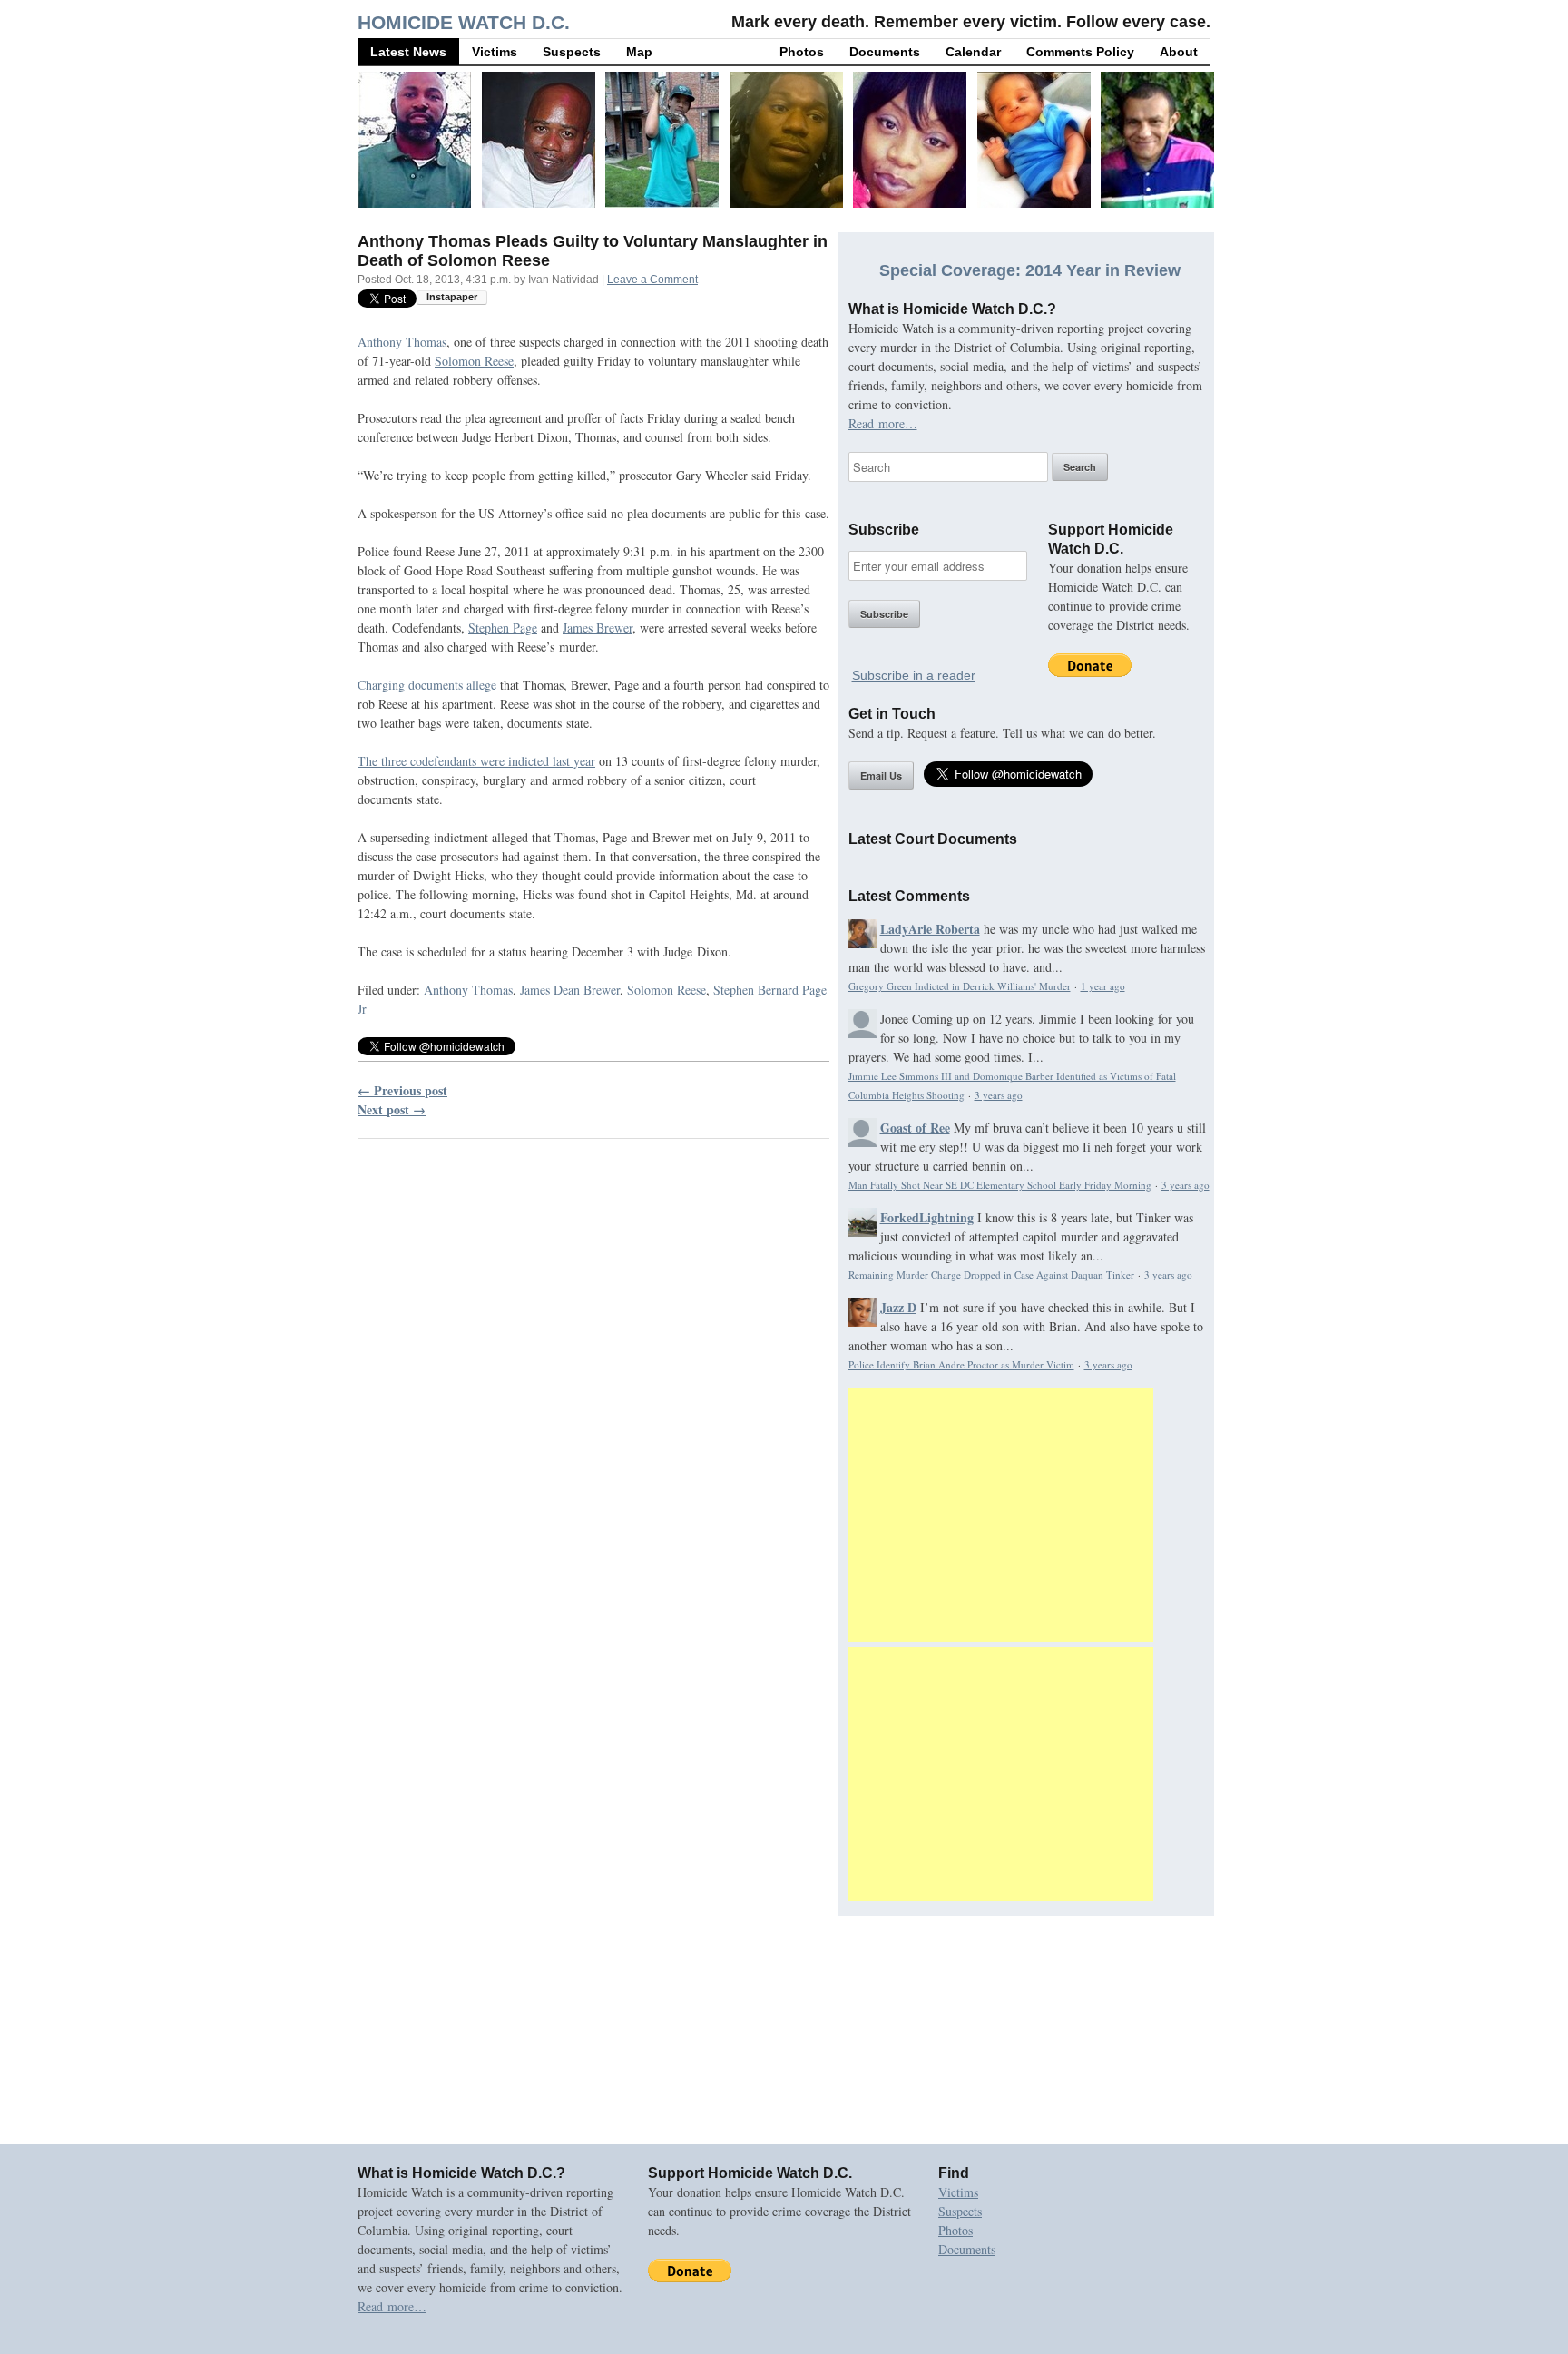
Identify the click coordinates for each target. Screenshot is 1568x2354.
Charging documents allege (427, 685)
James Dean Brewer (570, 990)
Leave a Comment (652, 280)
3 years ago (999, 1095)
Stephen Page (503, 628)
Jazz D (898, 1307)
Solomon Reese (474, 361)
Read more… (883, 423)
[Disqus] (593, 1385)
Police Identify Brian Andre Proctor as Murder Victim (961, 1364)
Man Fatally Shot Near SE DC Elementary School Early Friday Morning (1000, 1185)
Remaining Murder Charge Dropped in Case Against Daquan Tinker (991, 1275)
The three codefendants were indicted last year (476, 761)
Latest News (408, 52)
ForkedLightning (927, 1217)
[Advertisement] (1001, 1515)
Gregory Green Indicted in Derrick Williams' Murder (960, 986)
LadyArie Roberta (930, 929)
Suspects (572, 52)
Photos (802, 52)
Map (639, 52)
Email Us (881, 775)
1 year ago (1103, 986)
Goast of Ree (915, 1128)
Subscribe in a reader (914, 675)
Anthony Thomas (402, 342)
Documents (885, 52)
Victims (495, 52)
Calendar (973, 52)
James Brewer (598, 628)
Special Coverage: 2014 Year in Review (1030, 270)
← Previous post (402, 1090)
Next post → (392, 1109)
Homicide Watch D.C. (464, 22)
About (1179, 52)
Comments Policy (1080, 52)
